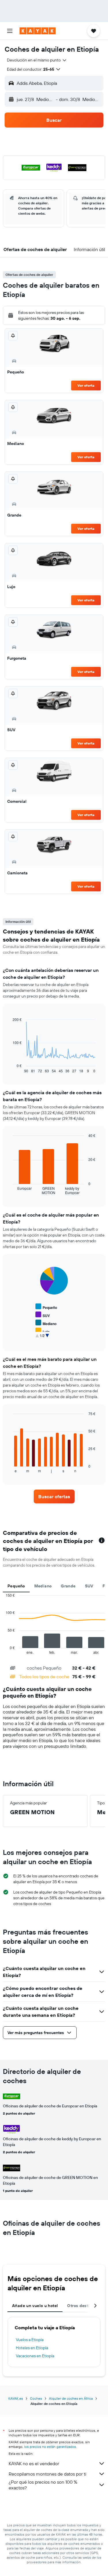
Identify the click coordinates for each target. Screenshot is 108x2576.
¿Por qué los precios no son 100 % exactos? (43, 2485)
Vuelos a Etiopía (30, 2340)
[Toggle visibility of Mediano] (46, 1323)
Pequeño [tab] (16, 1586)
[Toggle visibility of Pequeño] (46, 1307)
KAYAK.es (16, 2398)
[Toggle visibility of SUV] (43, 1315)
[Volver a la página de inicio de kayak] (38, 31)
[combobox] (37, 60)
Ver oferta (86, 385)
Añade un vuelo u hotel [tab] (35, 2306)
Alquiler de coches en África (71, 2398)
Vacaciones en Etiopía (35, 2356)
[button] (10, 31)
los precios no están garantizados (50, 2447)
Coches (36, 2398)
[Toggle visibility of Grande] (45, 1339)
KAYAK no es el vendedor (34, 2463)
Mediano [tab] (43, 1586)
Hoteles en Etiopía (32, 2348)
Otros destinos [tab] (82, 2306)
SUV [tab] (89, 1586)
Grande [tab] (68, 1586)
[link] (54, 1496)
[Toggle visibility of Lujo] (42, 1331)
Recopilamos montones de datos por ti (47, 2474)
